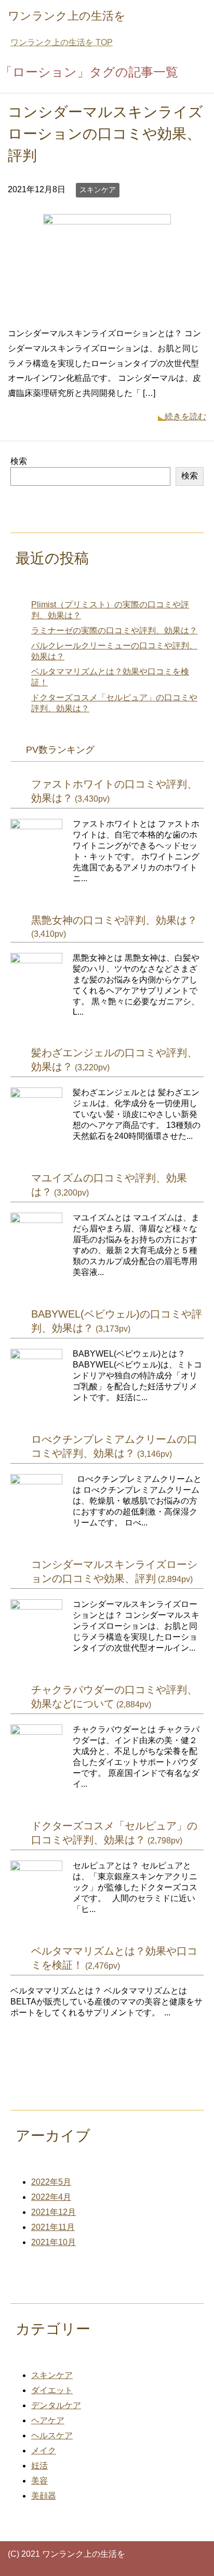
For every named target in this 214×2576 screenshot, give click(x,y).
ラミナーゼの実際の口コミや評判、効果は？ (114, 630)
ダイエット (52, 2390)
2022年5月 (51, 2182)
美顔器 (44, 2496)
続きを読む (185, 416)
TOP (62, 42)
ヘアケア (48, 2420)
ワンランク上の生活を (67, 16)
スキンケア (98, 190)
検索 (19, 461)
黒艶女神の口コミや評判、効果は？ (114, 920)
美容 (39, 2481)
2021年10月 (53, 2242)
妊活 (39, 2466)
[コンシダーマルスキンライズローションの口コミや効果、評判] (107, 310)
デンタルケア (56, 2405)
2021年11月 (53, 2227)
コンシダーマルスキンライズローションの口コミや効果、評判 (105, 134)
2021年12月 (53, 2212)
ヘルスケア (52, 2435)
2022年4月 (51, 2197)
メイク (44, 2451)
